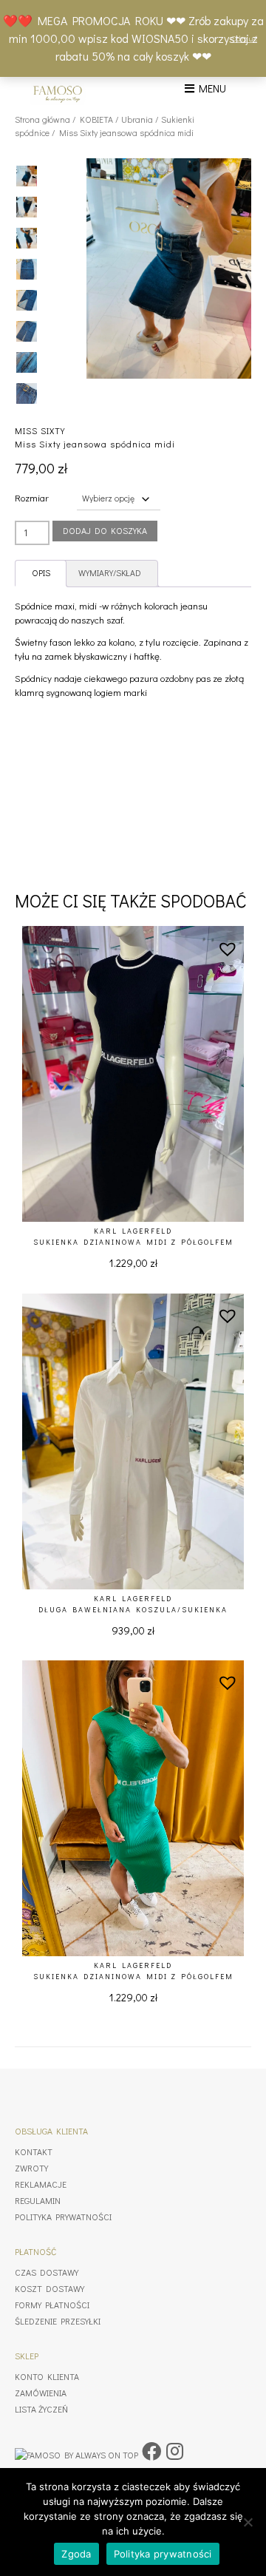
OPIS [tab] (41, 573)
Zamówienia (41, 2393)
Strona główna (42, 119)
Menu (210, 88)
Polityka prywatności (63, 2217)
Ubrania (137, 119)
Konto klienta (47, 2376)
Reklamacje (41, 2184)
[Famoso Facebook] (151, 2451)
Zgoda (76, 2554)
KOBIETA (96, 119)
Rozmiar (32, 497)
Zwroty (31, 2168)
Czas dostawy (47, 2272)
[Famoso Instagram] (175, 2451)
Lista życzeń (41, 2409)
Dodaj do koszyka (105, 530)
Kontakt (34, 2151)
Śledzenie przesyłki (58, 2321)
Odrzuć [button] (244, 38)
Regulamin (38, 2200)
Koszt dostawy (50, 2288)
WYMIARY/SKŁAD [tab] (110, 573)
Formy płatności (52, 2305)
